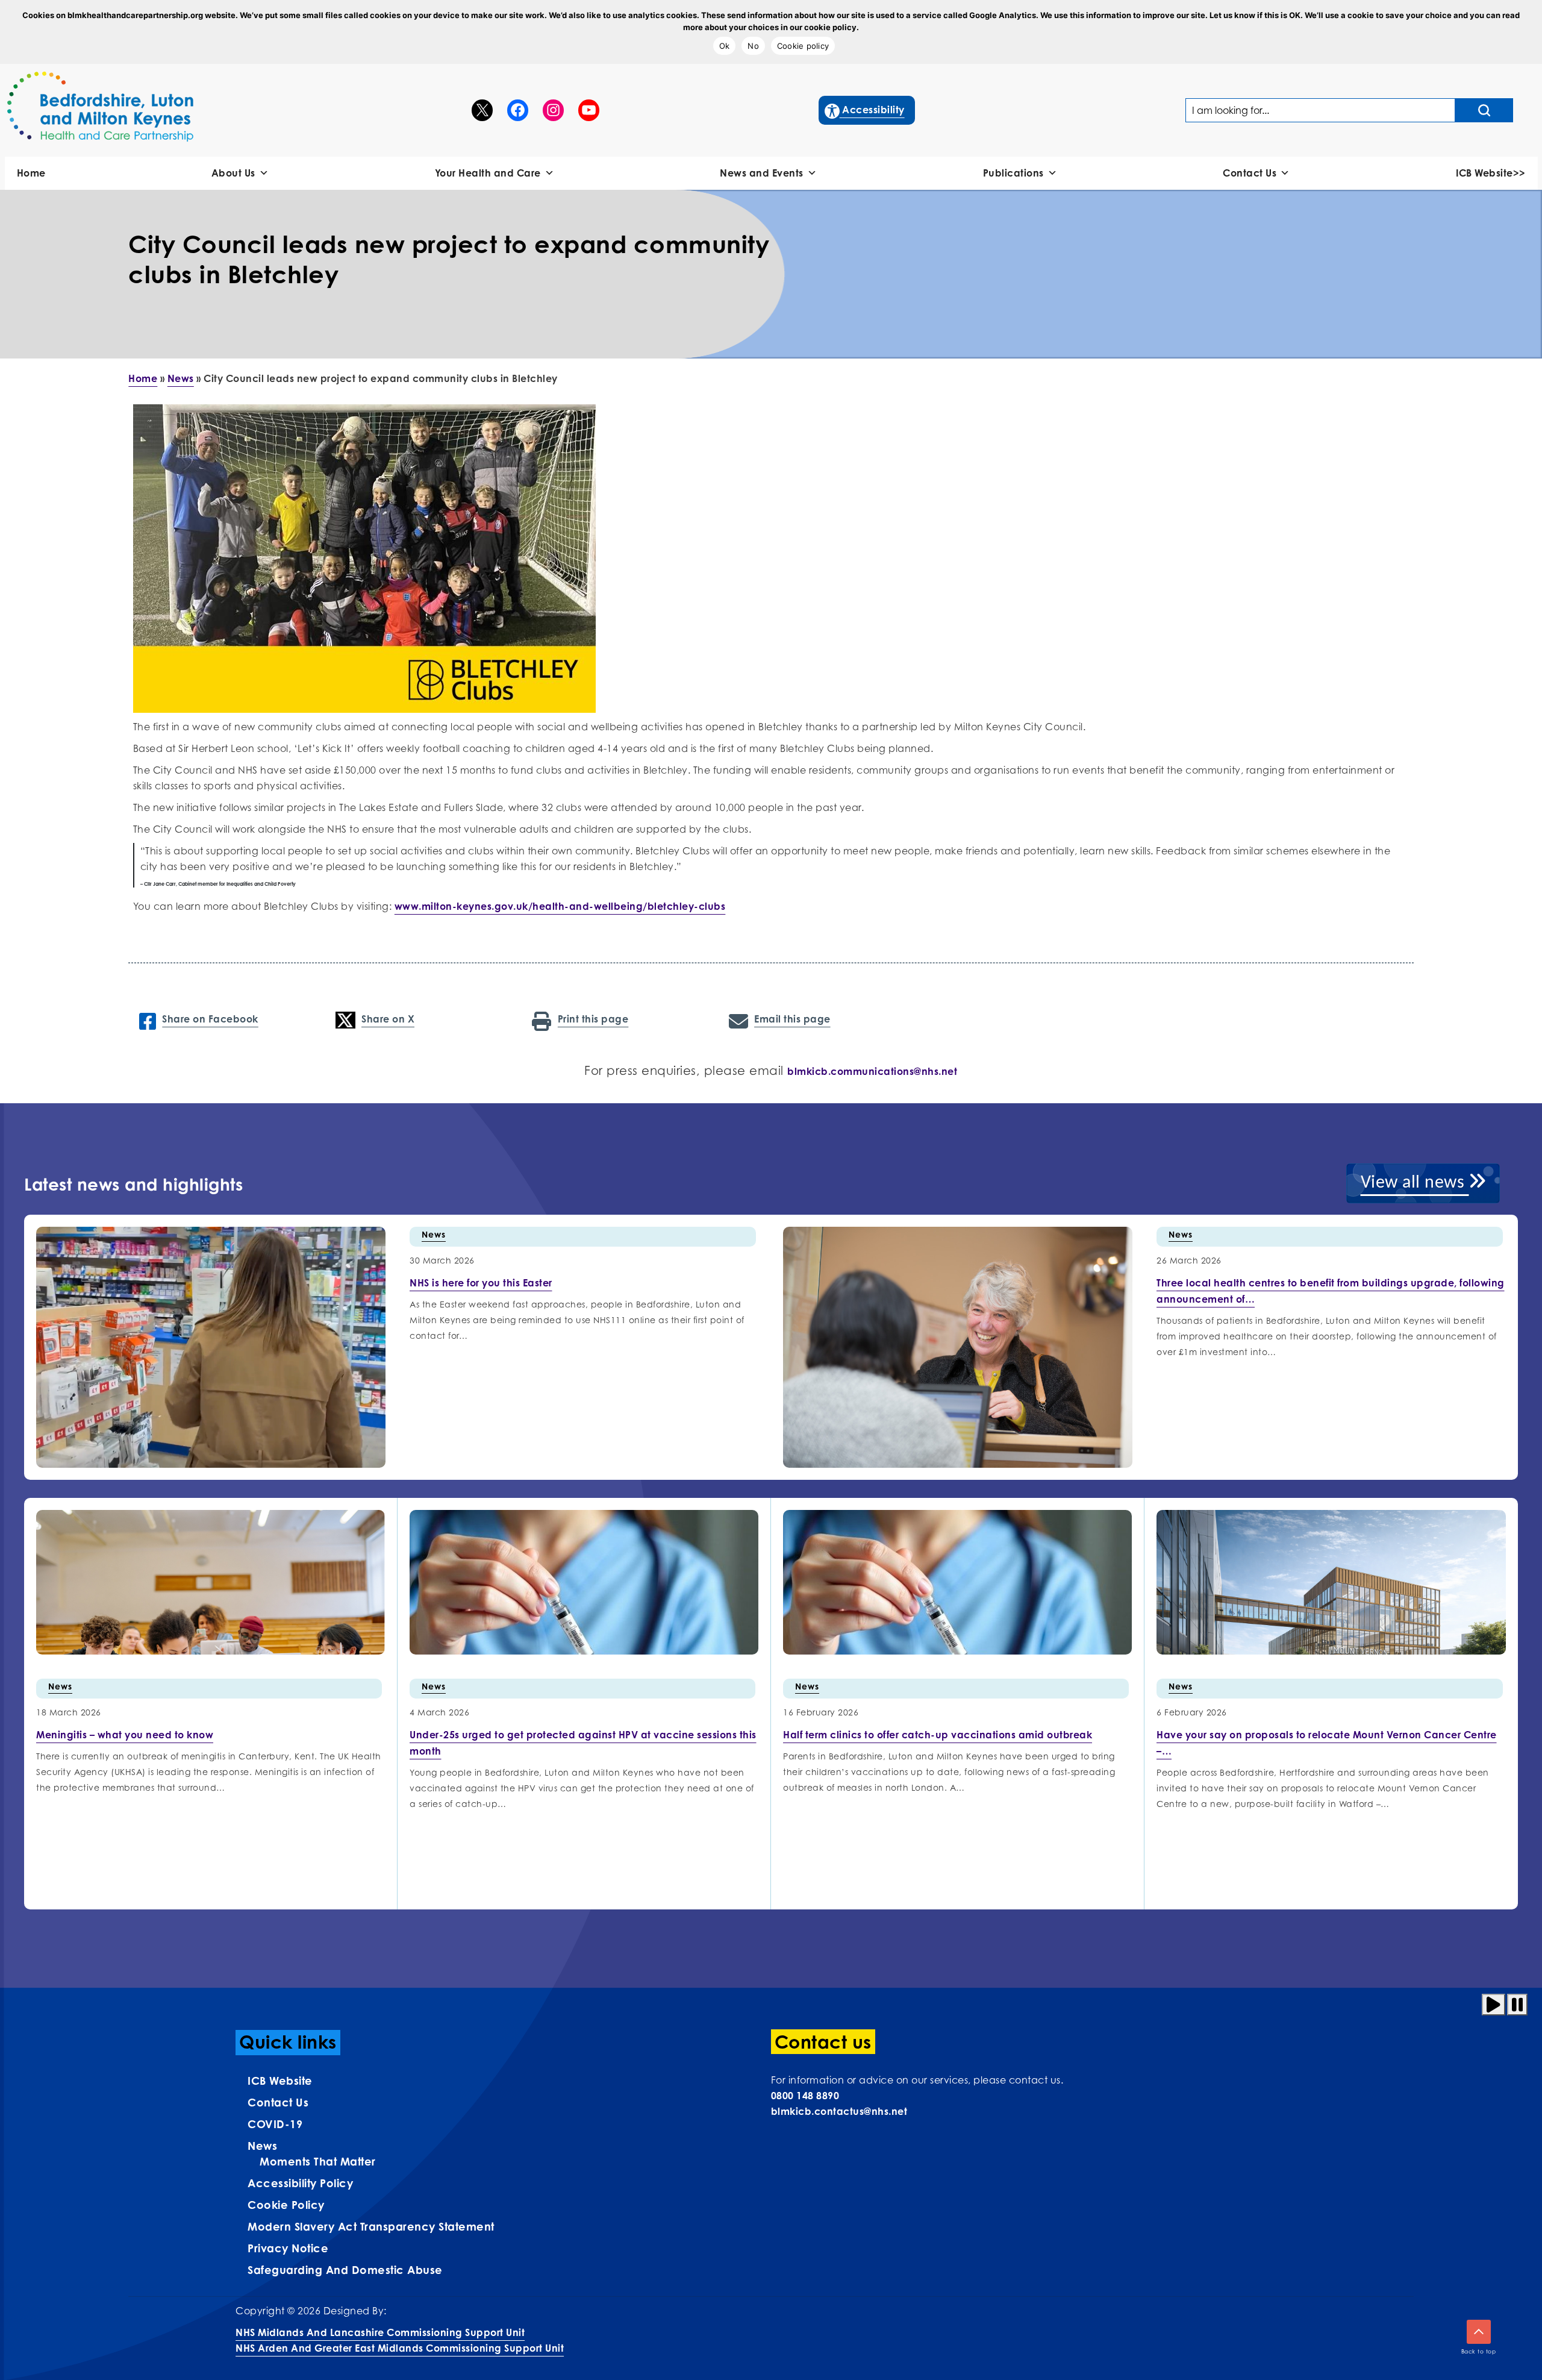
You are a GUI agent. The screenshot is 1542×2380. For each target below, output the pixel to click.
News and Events (762, 173)
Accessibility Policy (300, 2183)
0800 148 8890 (805, 2096)
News (181, 378)
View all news (1415, 1183)
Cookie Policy (286, 2205)
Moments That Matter (318, 2161)
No (753, 46)
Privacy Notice (288, 2248)
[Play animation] (1494, 2005)
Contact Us (1250, 173)
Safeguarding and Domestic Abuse (345, 2270)
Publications (1013, 173)
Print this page (593, 1019)
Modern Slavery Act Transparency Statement (371, 2226)
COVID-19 (275, 2124)
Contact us (278, 2102)
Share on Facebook (210, 1019)
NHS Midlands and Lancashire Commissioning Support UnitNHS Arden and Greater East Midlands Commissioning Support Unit (400, 2340)
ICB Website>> (1491, 173)
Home (31, 173)
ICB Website (280, 2081)
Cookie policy (803, 46)
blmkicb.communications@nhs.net (872, 1071)
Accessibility (865, 109)
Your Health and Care (488, 173)
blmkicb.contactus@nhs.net (839, 2111)
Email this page (792, 1019)
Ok (725, 46)
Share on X (388, 1019)
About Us (233, 173)
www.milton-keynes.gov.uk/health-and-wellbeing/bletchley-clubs (560, 906)
